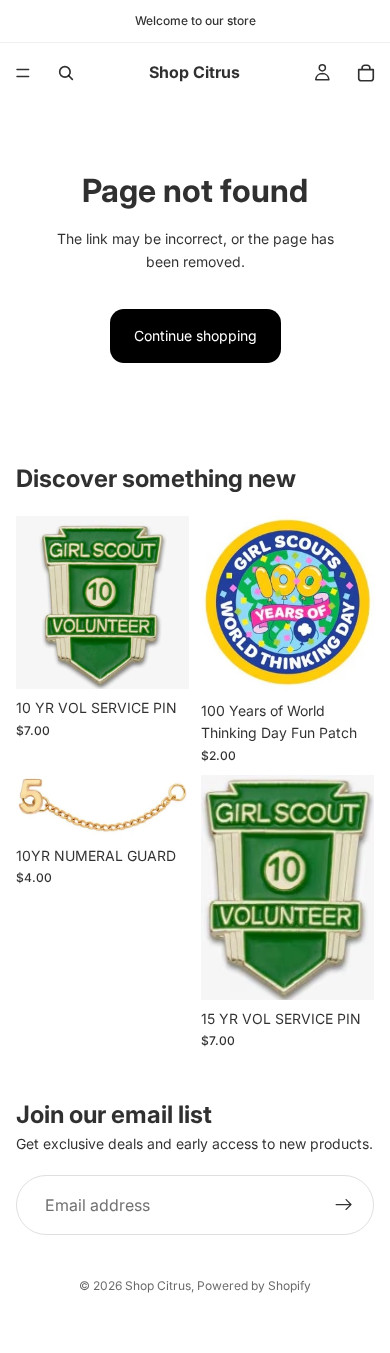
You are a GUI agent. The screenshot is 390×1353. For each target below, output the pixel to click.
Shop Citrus (158, 1285)
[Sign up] (344, 1205)
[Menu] (23, 73)
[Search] (66, 73)
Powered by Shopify (254, 1285)
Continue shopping (195, 335)
